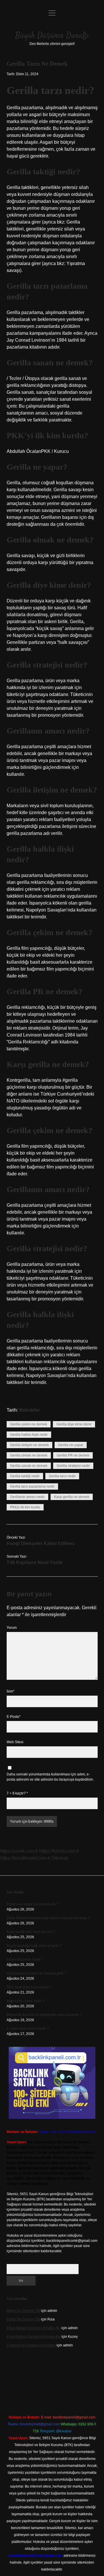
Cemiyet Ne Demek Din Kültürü (31, 2345)
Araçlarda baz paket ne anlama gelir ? (37, 1973)
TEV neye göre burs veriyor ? (29, 1987)
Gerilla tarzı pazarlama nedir (32, 1486)
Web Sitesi (15, 1742)
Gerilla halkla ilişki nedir (29, 1435)
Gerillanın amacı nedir (27, 1497)
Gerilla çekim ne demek (29, 1424)
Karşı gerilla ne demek (72, 1497)
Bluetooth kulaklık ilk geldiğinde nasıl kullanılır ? (44, 2015)
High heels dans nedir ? (25, 2001)
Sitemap (60, 1858)
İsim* (11, 1691)
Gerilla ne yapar (71, 1445)
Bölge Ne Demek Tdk (23, 2311)
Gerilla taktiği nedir (25, 1476)
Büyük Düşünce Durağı (52, 36)
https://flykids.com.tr (59, 1851)
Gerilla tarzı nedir (62, 1476)
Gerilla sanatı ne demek (29, 1466)
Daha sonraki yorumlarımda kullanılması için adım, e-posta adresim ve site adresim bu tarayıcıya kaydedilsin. (50, 1777)
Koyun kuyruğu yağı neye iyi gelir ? (34, 1946)
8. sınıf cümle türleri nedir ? (28, 2029)
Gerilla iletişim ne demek (29, 1445)
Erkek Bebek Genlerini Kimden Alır (34, 2328)
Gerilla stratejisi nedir (73, 1466)
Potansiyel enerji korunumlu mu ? (33, 1904)
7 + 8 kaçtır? (17, 1793)
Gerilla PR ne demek (73, 1455)
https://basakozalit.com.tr (25, 1858)
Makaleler (29, 1410)
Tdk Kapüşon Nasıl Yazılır (35, 1562)
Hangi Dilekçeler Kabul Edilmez (41, 1543)
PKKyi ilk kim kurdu (25, 1507)
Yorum (12, 1628)
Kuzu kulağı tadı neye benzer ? (31, 1932)
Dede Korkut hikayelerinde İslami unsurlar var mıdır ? (48, 1918)
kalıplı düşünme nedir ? (25, 1960)
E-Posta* (14, 1717)
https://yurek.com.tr (19, 1851)
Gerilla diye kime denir (74, 1424)
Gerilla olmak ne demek (29, 1455)
